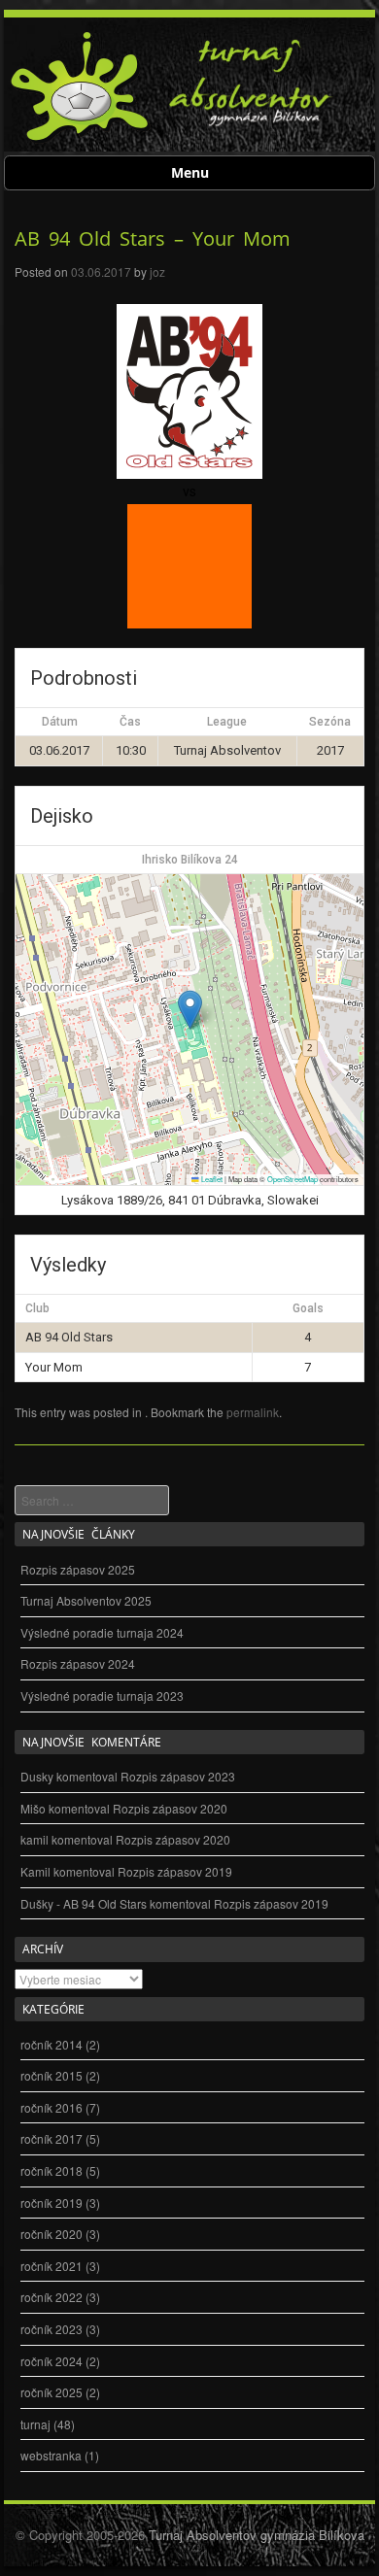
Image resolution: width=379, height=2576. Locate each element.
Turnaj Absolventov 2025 (86, 1600)
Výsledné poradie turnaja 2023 (102, 1695)
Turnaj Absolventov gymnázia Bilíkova (257, 2535)
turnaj (35, 2424)
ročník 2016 (52, 2107)
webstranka (51, 2455)
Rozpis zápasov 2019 (175, 1871)
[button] (190, 1010)
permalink (253, 1412)
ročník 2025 (52, 2392)
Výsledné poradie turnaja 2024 (102, 1632)
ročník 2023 (52, 2329)
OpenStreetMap (293, 1179)
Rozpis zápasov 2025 (78, 1569)
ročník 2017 (52, 2138)
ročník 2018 (52, 2170)
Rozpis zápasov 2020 (170, 1808)
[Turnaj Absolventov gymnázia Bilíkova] (80, 138)
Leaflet (211, 1179)
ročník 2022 (52, 2297)
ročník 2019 (52, 2203)
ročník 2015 (52, 2075)
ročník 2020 (52, 2234)
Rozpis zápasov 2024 (78, 1663)
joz (157, 271)
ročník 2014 (52, 2044)
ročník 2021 (52, 2266)
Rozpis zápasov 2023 (178, 1776)
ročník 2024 (52, 2361)
